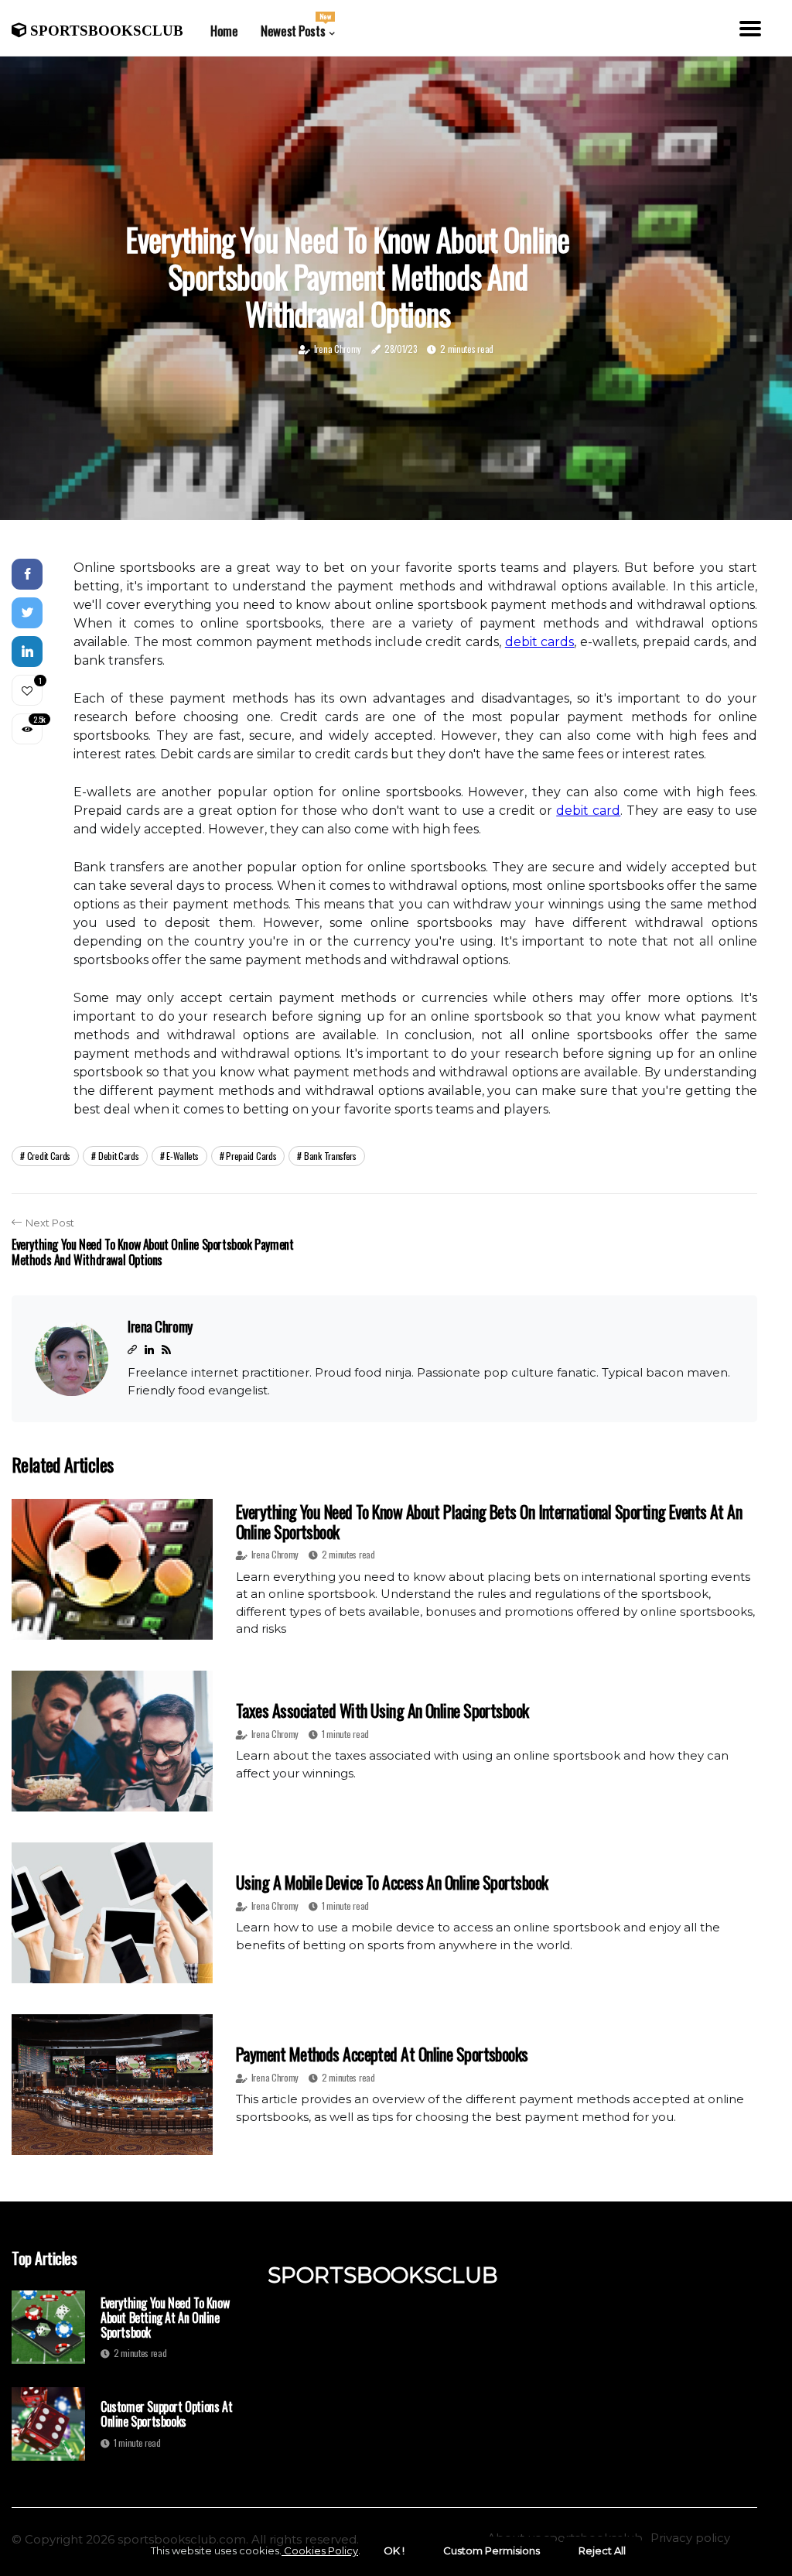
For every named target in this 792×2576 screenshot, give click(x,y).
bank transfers (330, 1156)
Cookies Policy (320, 2550)
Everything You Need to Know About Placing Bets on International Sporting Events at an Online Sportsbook (489, 1521)
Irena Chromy (338, 349)
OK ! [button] (394, 2550)
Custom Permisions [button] (492, 2550)
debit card (588, 811)
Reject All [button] (602, 2550)
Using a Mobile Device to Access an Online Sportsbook (392, 1882)
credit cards (49, 1156)
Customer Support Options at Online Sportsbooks (166, 2414)
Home (224, 31)
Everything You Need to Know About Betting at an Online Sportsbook (165, 2318)
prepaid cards (251, 1156)
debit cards (540, 642)
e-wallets (182, 1156)
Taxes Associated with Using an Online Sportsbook (382, 1710)
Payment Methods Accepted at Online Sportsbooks (382, 2054)
